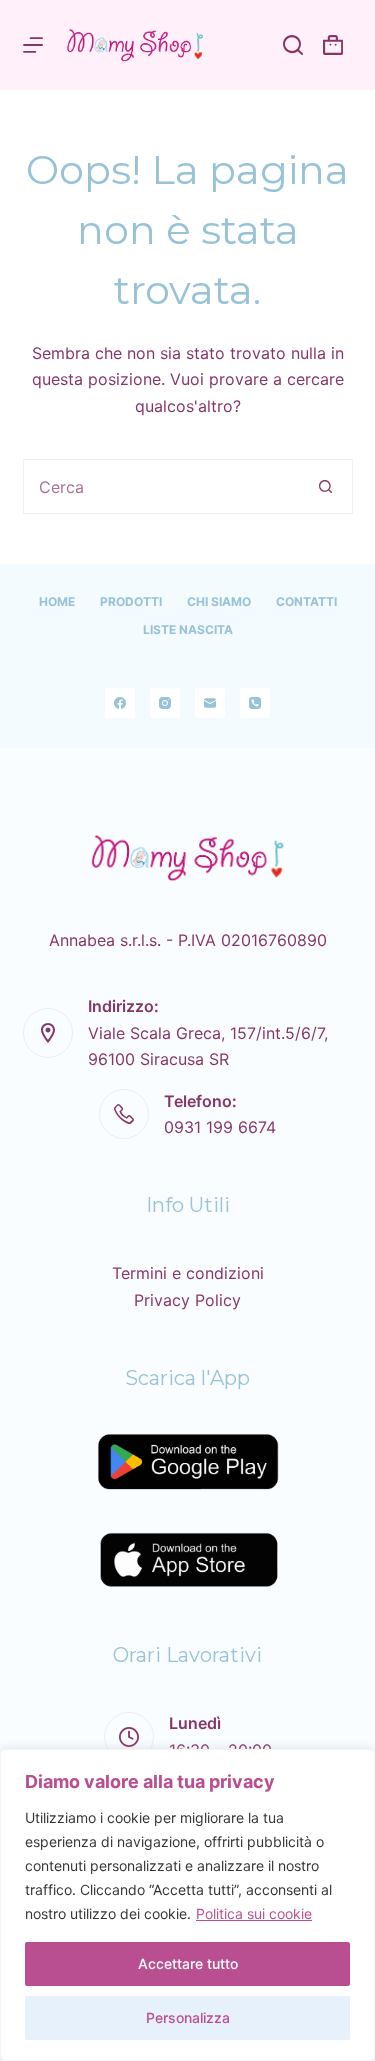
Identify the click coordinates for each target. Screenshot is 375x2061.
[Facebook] (120, 703)
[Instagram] (165, 703)
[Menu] (33, 45)
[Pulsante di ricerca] (325, 486)
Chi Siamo (219, 601)
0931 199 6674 (220, 1127)
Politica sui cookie (254, 1913)
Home (57, 601)
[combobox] (161, 486)
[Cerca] (293, 45)
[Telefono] (255, 703)
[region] (187, 1905)
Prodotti (131, 601)
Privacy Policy (187, 1300)
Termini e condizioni (188, 1273)
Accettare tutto (188, 1963)
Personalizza (188, 2017)
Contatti (306, 601)
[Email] (210, 703)
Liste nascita (188, 629)
